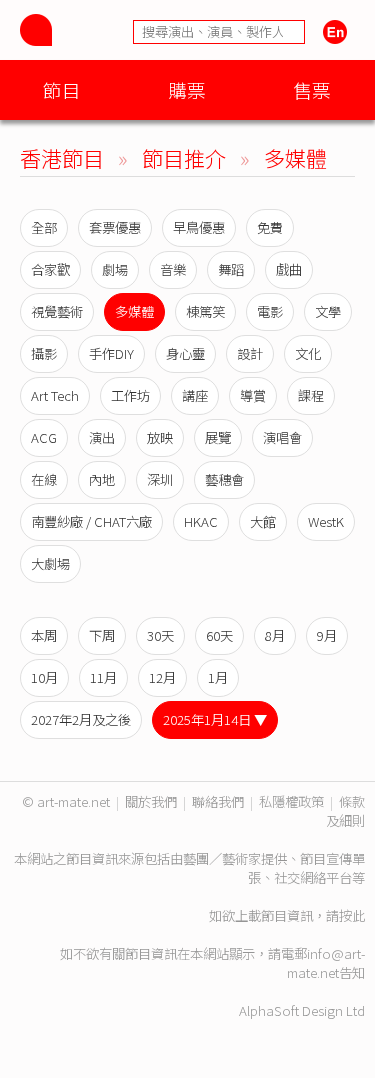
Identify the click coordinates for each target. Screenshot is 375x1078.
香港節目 (62, 157)
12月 (162, 677)
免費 (270, 227)
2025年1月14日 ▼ (215, 719)
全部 (44, 227)
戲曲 (289, 269)
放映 (160, 437)
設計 (250, 353)
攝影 (44, 353)
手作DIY (111, 353)
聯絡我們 (218, 801)
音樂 (173, 269)
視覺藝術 (57, 311)
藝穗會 (224, 479)
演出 (102, 437)
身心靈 (185, 353)
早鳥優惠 (199, 227)
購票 (187, 89)
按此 (352, 915)
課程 (311, 395)
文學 (328, 311)
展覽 (218, 437)
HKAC (201, 521)
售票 (312, 89)
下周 (102, 635)
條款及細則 (345, 811)
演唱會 (282, 437)
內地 (102, 479)
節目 (62, 89)
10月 (44, 677)
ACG (44, 437)
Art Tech (55, 395)
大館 (263, 521)
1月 (218, 677)
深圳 (160, 479)
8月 (275, 635)
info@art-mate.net (326, 963)
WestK (326, 521)
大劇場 (50, 563)
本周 (44, 635)
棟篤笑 (205, 311)
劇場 (115, 269)
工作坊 (130, 395)
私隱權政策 (291, 801)
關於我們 (151, 801)
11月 (103, 677)
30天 (160, 635)
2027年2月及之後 (81, 719)
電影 (270, 311)
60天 (219, 635)
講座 (195, 395)
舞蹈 (231, 269)
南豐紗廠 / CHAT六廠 (91, 521)
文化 (308, 353)
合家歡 (50, 269)
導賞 (253, 395)
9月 (327, 635)
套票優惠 (115, 227)
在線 (44, 479)
